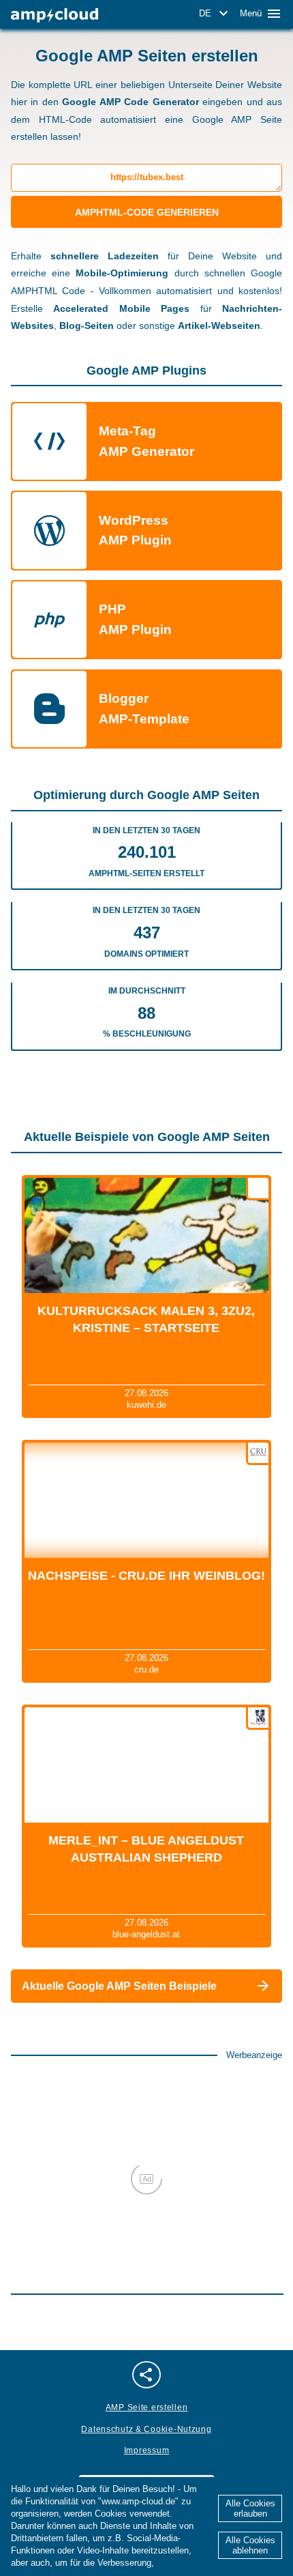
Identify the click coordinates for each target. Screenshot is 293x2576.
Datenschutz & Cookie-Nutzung (146, 2429)
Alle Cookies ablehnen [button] (250, 2545)
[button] (216, 14)
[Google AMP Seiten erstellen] (55, 15)
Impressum (146, 2450)
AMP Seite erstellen (147, 2407)
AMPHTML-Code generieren (147, 212)
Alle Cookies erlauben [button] (250, 2508)
